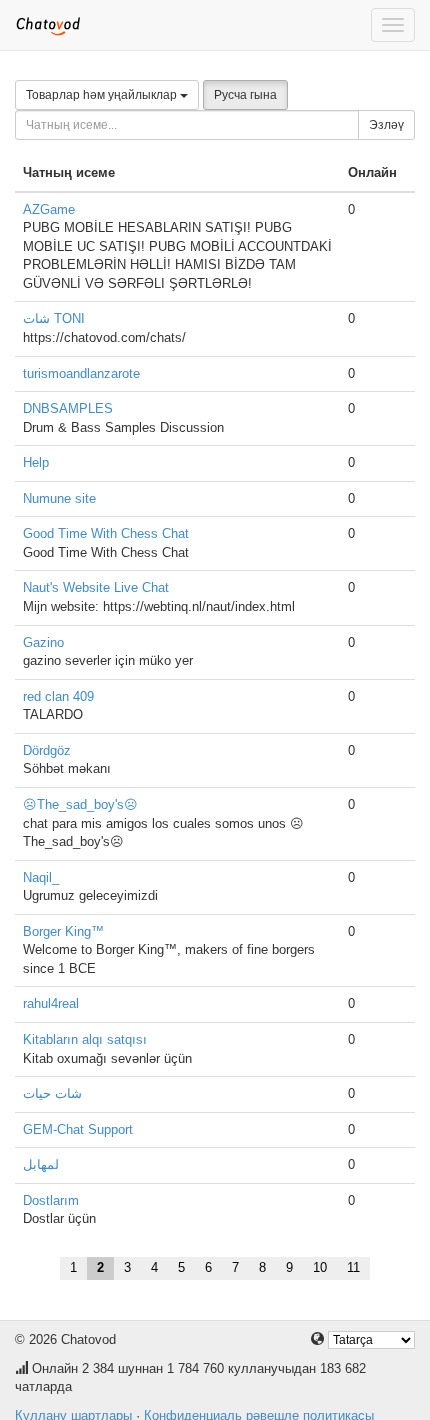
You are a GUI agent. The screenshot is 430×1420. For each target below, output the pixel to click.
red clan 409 (58, 696)
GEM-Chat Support (78, 1129)
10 (320, 1267)
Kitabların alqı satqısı (85, 1039)
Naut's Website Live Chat (96, 587)
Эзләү (386, 125)
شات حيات (52, 1093)
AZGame (49, 209)
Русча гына (245, 95)
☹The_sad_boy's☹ (80, 804)
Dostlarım (51, 1200)
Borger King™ (63, 931)
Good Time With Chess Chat (106, 533)
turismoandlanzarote (81, 373)
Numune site (59, 498)
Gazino (43, 642)
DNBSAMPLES (68, 408)
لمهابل (41, 1164)
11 (353, 1267)
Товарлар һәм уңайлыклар (103, 95)
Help (36, 462)
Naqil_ (41, 877)
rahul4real (51, 1003)
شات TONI (54, 318)
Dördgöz (47, 750)
